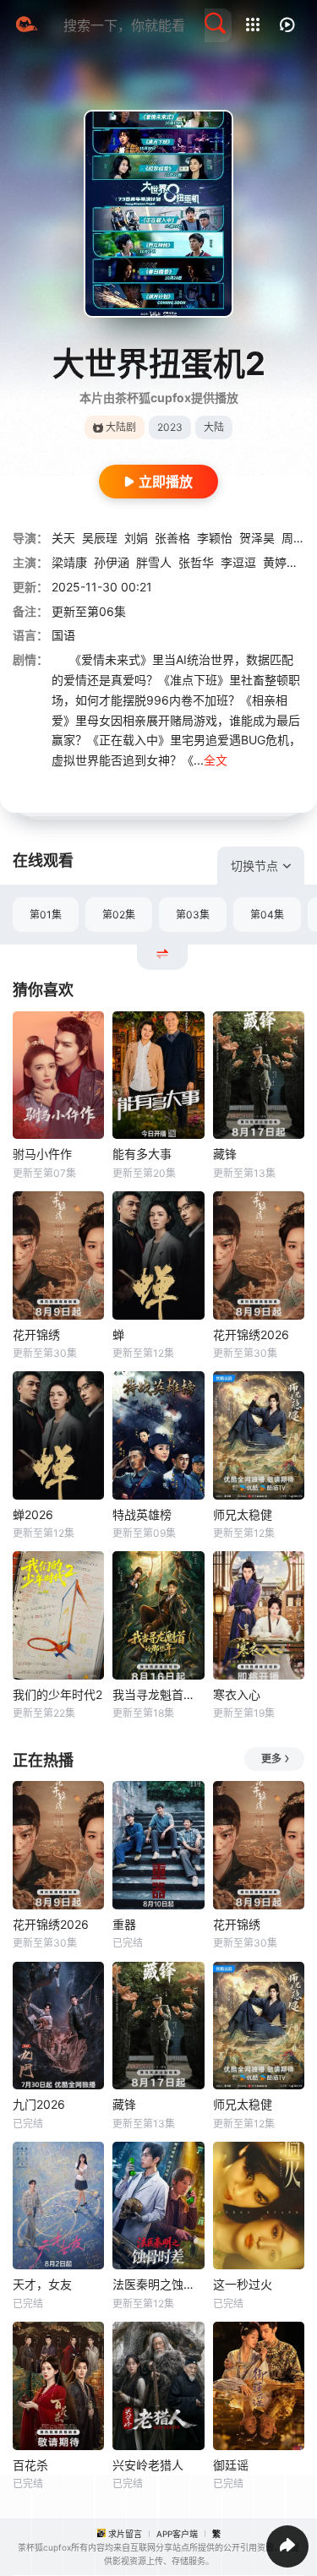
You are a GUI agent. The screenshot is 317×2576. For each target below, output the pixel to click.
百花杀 (30, 2465)
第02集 (119, 915)
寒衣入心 (237, 1694)
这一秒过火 (243, 2284)
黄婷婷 (281, 562)
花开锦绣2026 (251, 1334)
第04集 (267, 915)
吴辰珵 (100, 538)
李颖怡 (215, 538)
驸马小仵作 (42, 1154)
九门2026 (39, 2104)
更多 (271, 1759)
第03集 (193, 915)
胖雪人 (154, 562)
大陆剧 (121, 427)
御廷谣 (231, 2465)
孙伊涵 (112, 562)
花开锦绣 (36, 1334)
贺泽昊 (257, 538)
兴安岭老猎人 (148, 2465)
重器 (124, 1924)
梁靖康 (69, 562)
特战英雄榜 (142, 1514)
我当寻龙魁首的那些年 (158, 1694)
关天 (63, 538)
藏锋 (225, 1154)
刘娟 (136, 538)
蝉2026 (33, 1514)
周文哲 (299, 538)
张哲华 (196, 562)
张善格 (172, 538)
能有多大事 (142, 1154)
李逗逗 (238, 562)
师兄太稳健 (243, 1514)
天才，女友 (42, 2284)
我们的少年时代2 (57, 1694)
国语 (63, 635)
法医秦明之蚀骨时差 (158, 2284)
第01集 (46, 915)
